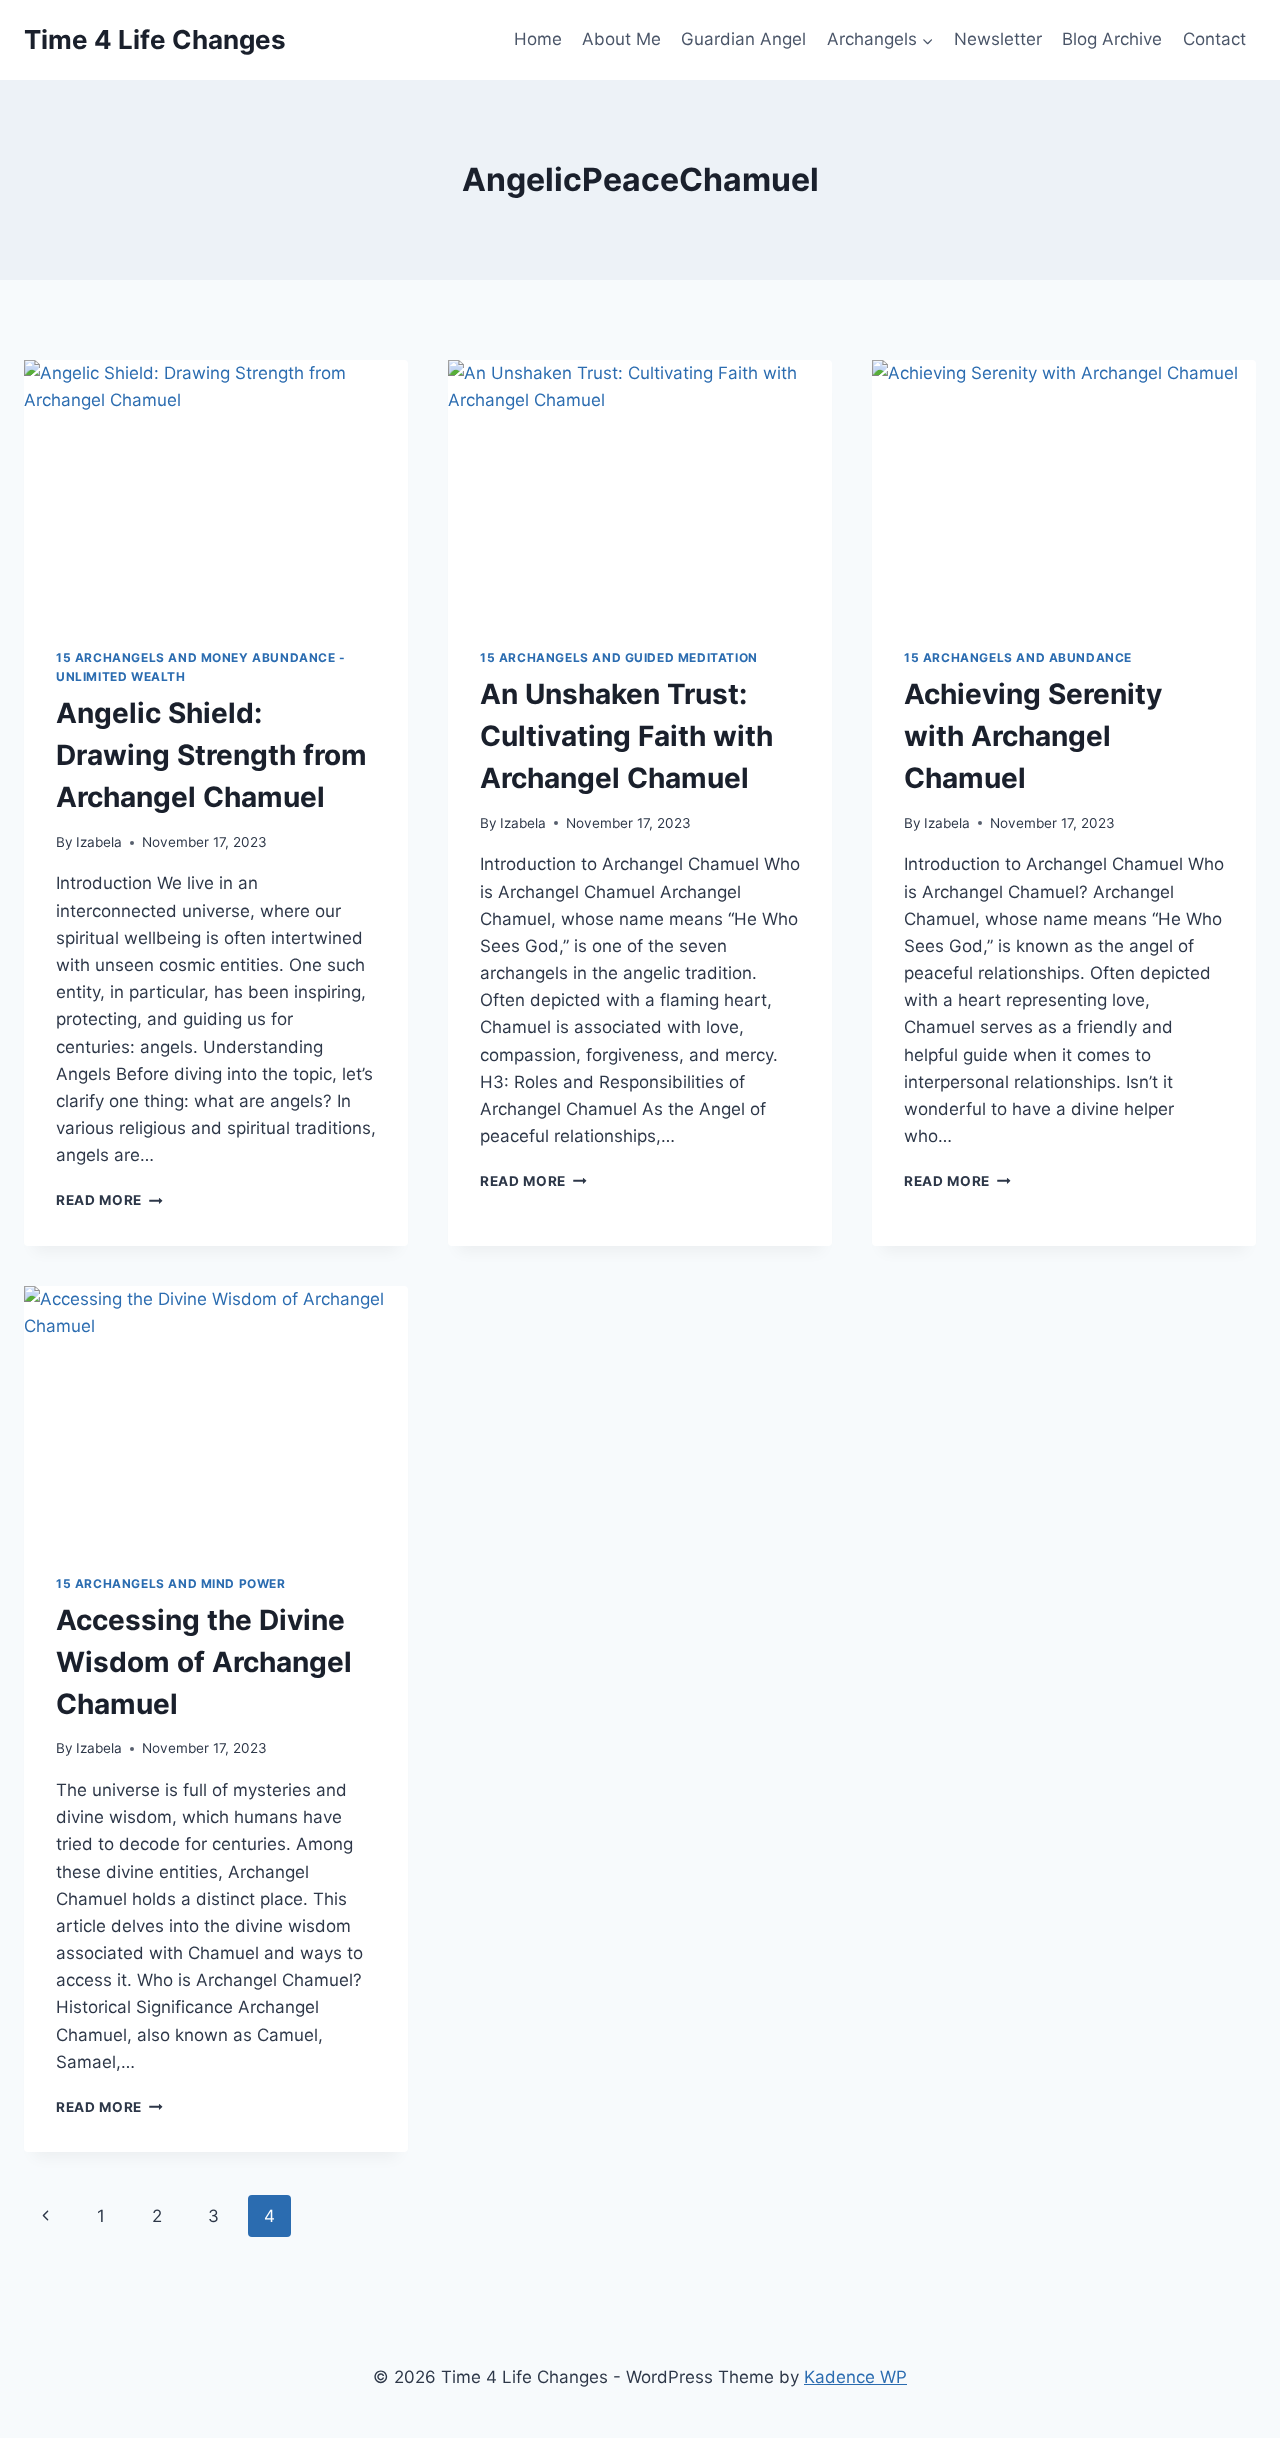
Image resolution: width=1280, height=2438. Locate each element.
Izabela (99, 842)
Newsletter (998, 39)
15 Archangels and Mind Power (171, 1583)
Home (538, 39)
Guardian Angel (743, 39)
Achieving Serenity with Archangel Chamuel (1033, 736)
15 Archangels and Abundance (1018, 657)
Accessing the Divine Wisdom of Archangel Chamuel (204, 1662)
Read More (109, 1200)
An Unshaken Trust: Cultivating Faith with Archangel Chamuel (626, 736)
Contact (1214, 39)
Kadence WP (855, 2377)
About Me (621, 39)
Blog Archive (1112, 39)
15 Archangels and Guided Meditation (619, 657)
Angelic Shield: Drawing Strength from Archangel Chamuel (211, 755)
